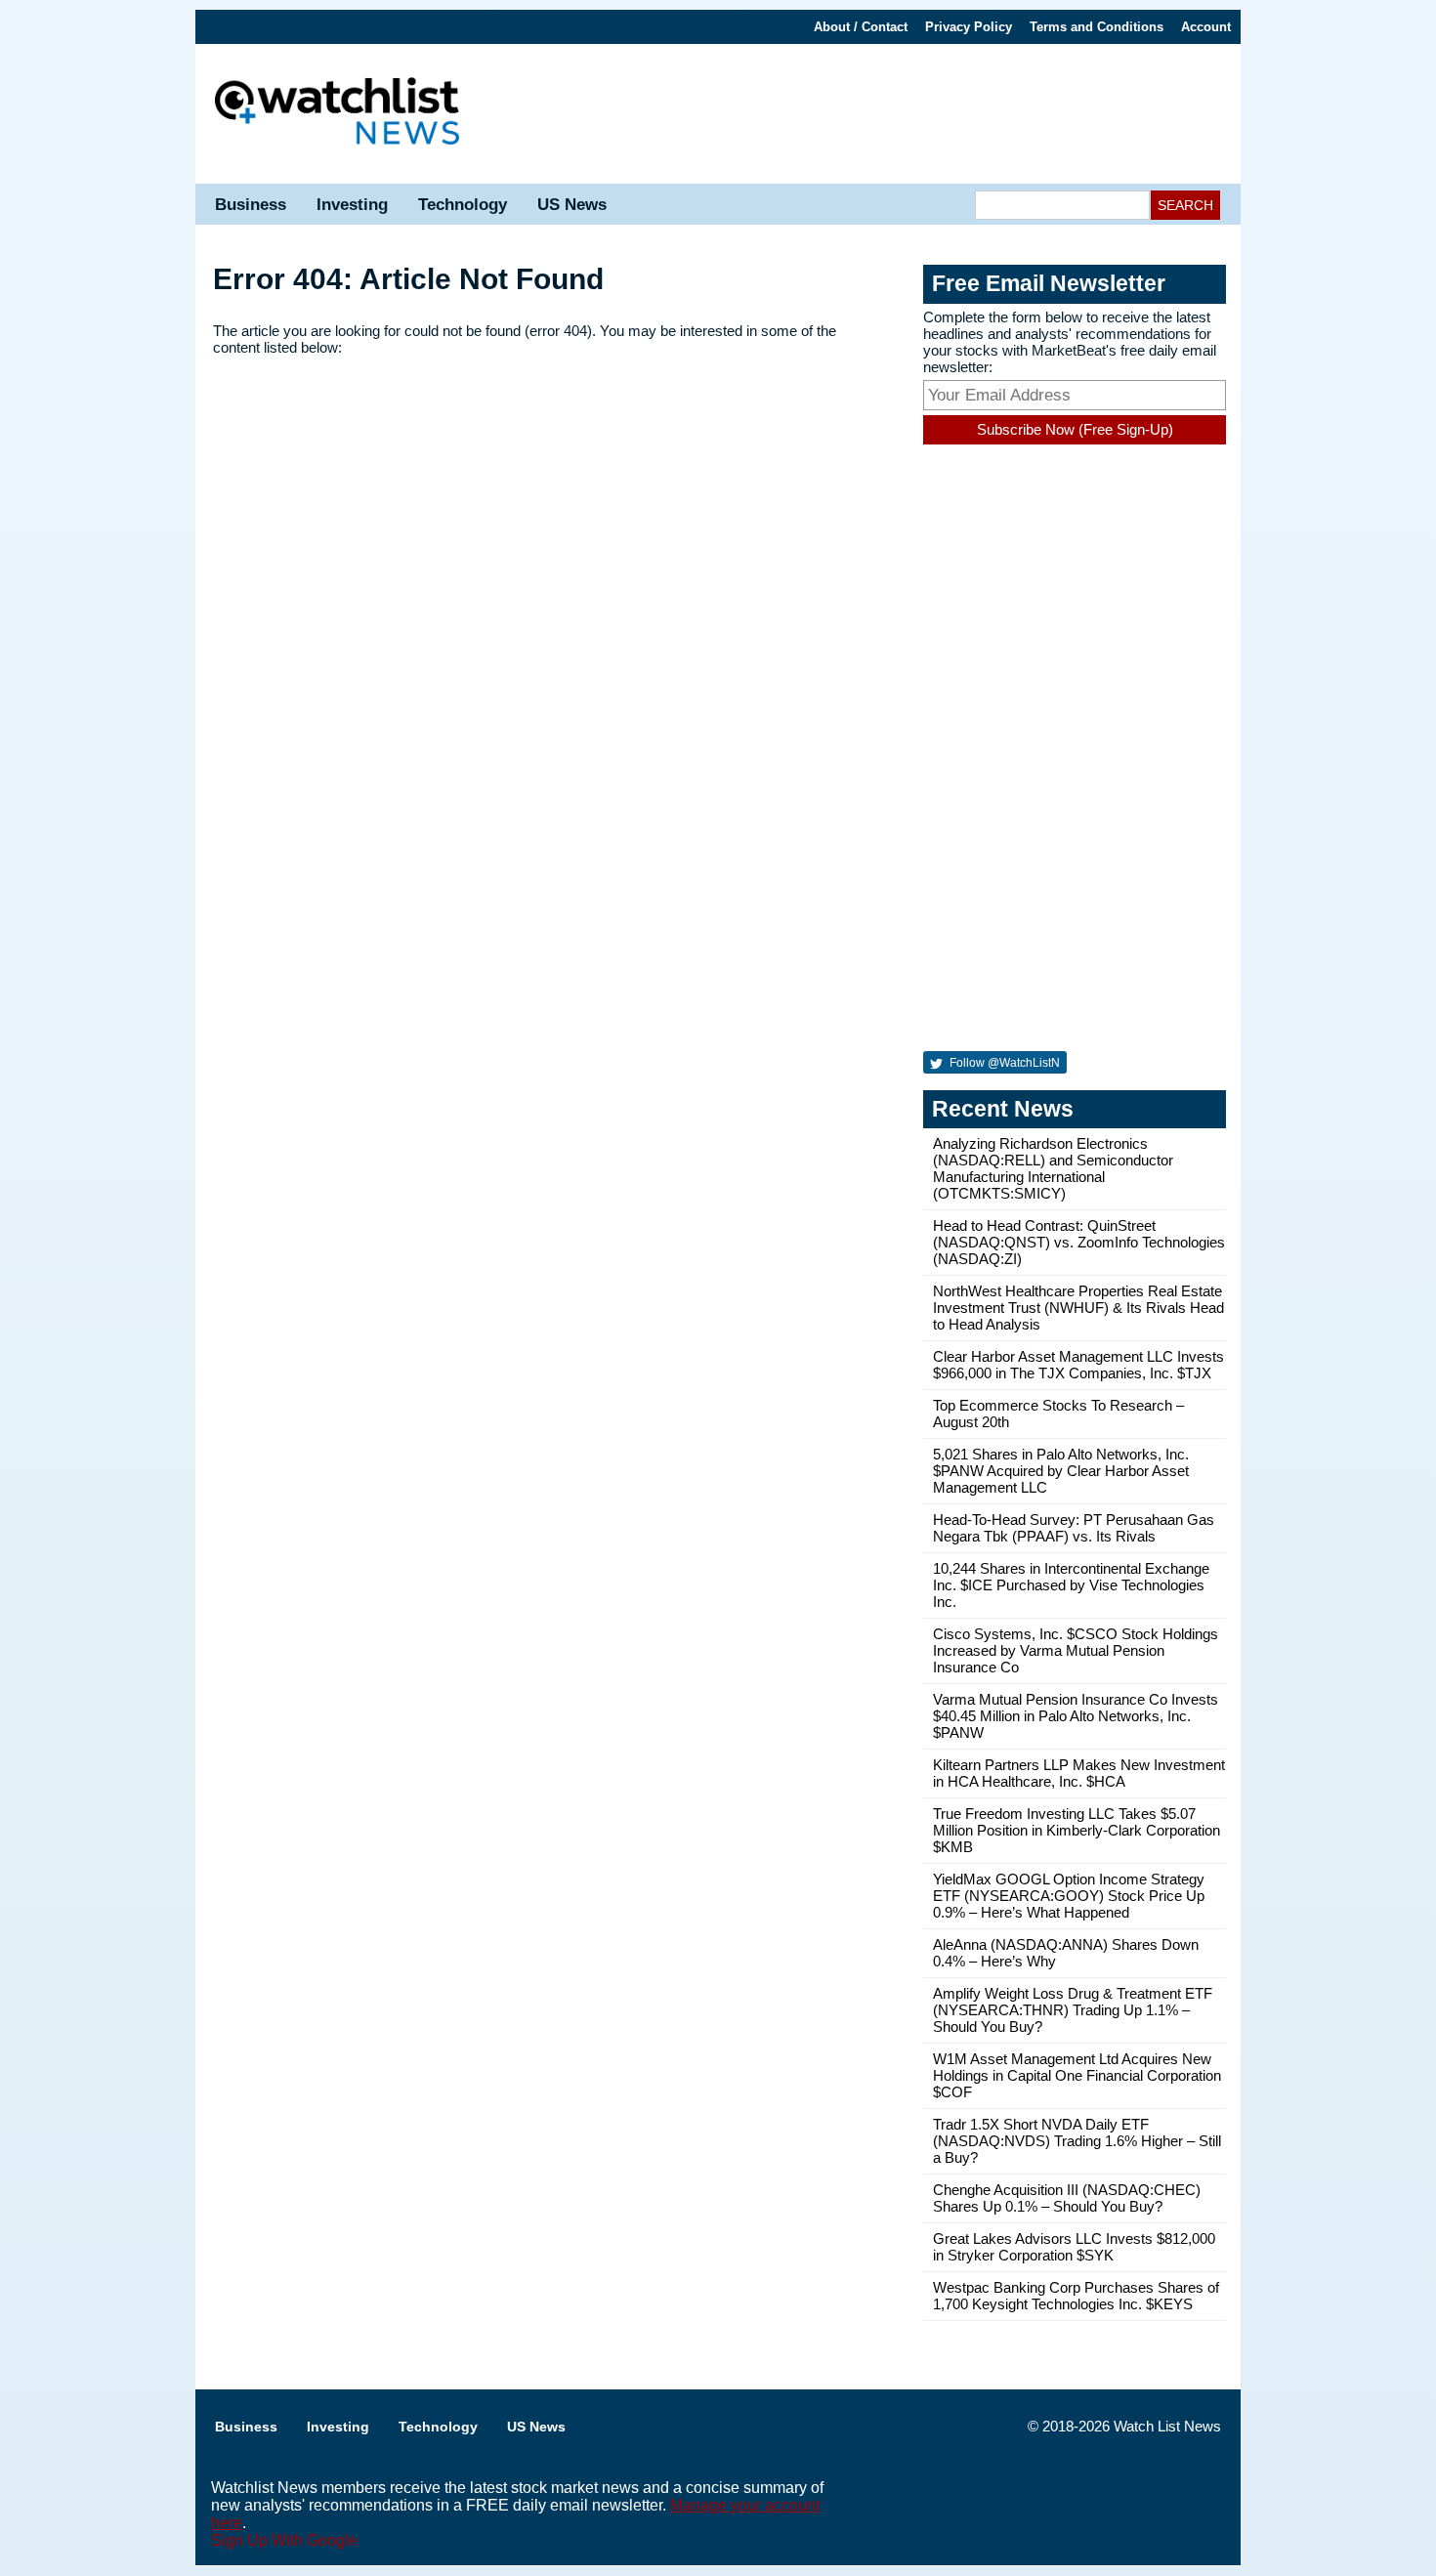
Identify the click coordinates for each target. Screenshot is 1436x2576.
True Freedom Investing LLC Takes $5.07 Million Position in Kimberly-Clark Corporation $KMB (1077, 1830)
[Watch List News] (337, 114)
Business (251, 205)
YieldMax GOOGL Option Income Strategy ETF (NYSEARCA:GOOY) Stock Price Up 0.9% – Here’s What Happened (1069, 1896)
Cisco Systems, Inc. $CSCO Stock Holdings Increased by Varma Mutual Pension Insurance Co (1076, 1650)
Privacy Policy (969, 27)
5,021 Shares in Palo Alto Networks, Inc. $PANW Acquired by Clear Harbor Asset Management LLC (1061, 1471)
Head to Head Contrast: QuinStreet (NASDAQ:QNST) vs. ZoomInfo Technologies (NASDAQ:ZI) (1079, 1242)
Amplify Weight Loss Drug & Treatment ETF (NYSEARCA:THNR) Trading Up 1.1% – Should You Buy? (1073, 2010)
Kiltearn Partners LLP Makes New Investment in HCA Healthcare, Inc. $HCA (1079, 1773)
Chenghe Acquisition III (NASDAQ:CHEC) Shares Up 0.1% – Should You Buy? (1067, 2198)
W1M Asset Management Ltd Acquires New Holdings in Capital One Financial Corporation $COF (1077, 2075)
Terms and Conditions (1097, 27)
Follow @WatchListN (1003, 1063)
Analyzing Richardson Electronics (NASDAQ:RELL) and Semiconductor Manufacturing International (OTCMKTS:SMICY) (1053, 1168)
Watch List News (1167, 2426)
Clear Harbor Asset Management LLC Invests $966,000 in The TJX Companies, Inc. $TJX (1078, 1365)
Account (1206, 27)
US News (572, 205)
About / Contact (861, 27)
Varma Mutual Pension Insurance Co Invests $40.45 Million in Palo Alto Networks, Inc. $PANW (1076, 1716)
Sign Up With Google (284, 2540)
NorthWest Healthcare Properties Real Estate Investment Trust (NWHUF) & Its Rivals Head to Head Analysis (1078, 1308)
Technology (463, 205)
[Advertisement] (860, 112)
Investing (352, 205)
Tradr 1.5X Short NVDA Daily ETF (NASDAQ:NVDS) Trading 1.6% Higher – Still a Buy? (1077, 2141)
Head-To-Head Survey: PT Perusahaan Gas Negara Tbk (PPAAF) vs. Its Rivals (1074, 1528)
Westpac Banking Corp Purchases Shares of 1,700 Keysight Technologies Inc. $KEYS (1076, 2296)
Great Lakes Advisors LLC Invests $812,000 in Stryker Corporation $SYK (1074, 2247)
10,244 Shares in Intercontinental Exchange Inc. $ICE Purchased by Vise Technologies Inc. (1071, 1585)
